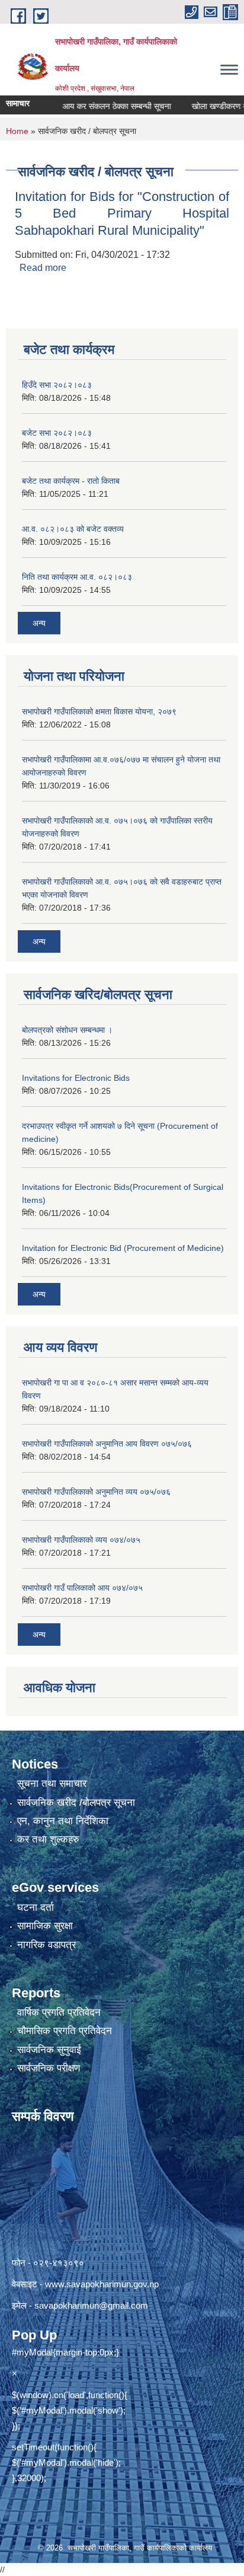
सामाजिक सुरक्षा (45, 1926)
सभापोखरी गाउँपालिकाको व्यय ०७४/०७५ (81, 1540)
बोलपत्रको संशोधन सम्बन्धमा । (67, 1030)
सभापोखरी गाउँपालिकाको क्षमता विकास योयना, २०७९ (99, 711)
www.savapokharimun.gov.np (102, 2284)
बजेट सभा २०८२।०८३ (57, 433)
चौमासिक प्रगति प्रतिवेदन (65, 2031)
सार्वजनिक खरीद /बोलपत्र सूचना (76, 1803)
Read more (43, 268)
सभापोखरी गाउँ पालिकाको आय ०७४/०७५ (82, 1588)
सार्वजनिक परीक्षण (49, 2068)
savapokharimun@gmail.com (91, 2305)
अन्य (39, 623)
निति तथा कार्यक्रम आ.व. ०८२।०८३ (77, 577)
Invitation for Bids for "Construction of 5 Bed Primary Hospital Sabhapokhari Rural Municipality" (122, 213)
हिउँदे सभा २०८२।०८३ (57, 385)
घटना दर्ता (36, 1908)
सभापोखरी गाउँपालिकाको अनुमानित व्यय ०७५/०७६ (96, 1492)
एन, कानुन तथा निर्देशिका (63, 1821)
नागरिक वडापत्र (46, 1945)
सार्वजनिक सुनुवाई (49, 2050)
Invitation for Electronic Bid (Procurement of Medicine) (123, 1248)
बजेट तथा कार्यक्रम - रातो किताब (71, 481)
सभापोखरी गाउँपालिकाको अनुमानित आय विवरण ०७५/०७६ (107, 1444)
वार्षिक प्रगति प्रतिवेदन (59, 2012)
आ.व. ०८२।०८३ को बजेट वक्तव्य (73, 529)
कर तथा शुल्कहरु (48, 1839)
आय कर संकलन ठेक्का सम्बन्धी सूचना (100, 106)
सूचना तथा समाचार (52, 1784)
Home (17, 131)
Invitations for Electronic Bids (76, 1078)
